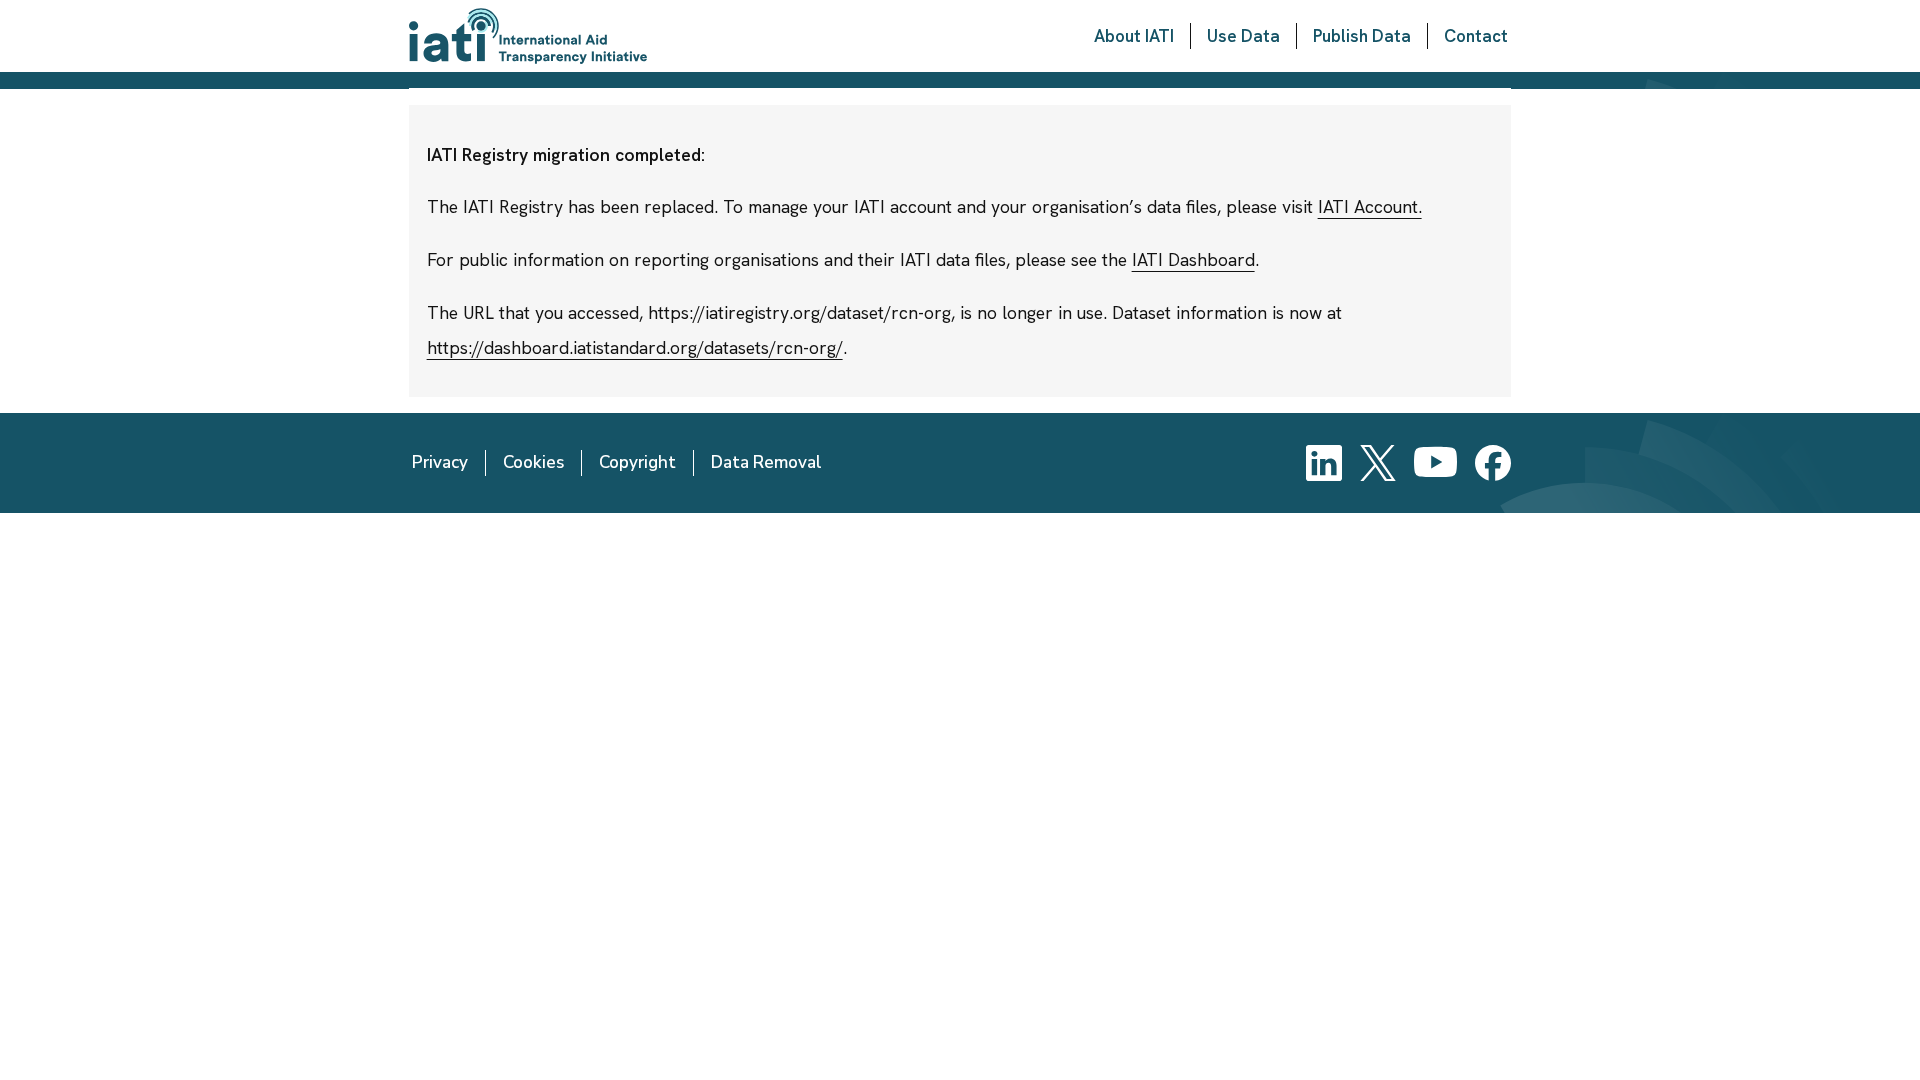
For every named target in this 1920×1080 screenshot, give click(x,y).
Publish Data (1362, 36)
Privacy (440, 462)
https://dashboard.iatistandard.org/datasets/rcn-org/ (635, 347)
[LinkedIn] (1324, 463)
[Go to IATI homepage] (528, 36)
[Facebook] (1493, 463)
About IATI (1134, 36)
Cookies (533, 462)
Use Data (1243, 36)
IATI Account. (1370, 206)
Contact (1476, 36)
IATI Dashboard (1193, 259)
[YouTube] (1435, 463)
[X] (1378, 463)
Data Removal (766, 462)
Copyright (637, 462)
